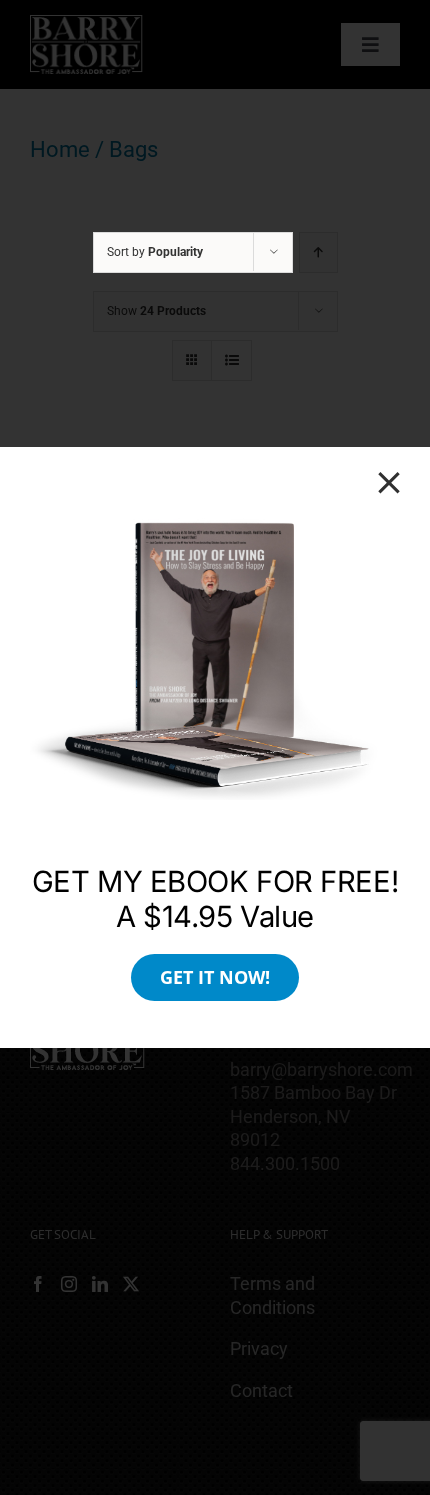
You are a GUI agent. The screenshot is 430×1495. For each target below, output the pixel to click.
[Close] (389, 483)
